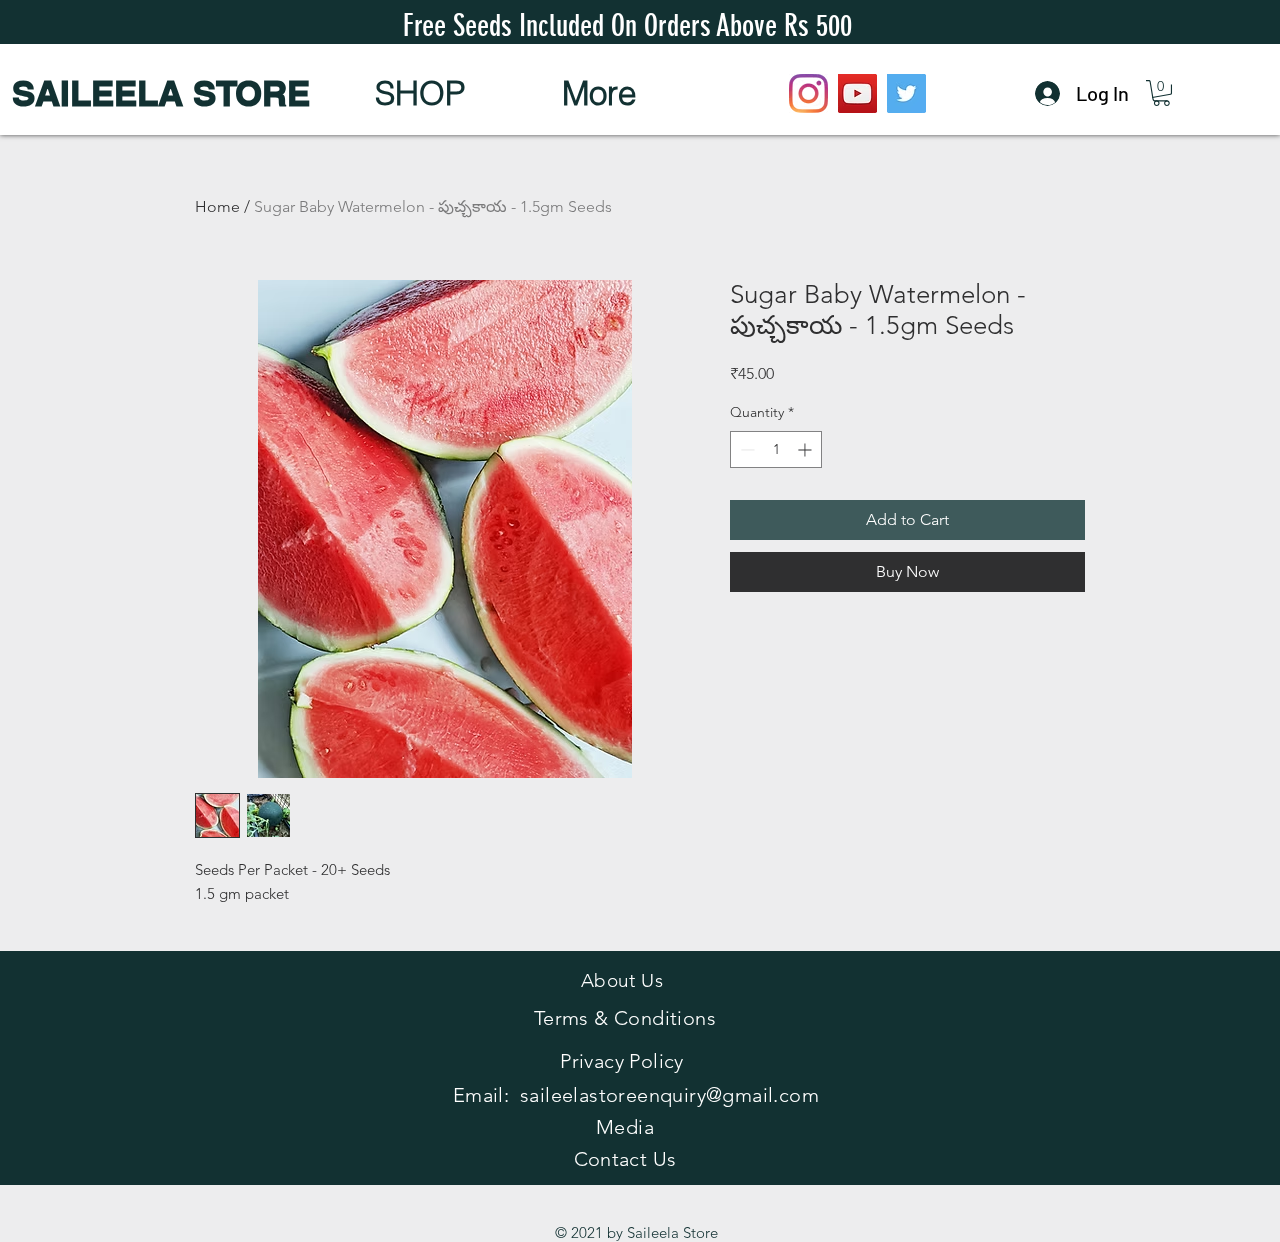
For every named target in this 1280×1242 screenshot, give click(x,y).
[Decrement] (745, 449)
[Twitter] (906, 93)
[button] (419, 93)
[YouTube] (857, 93)
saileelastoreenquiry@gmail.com (669, 1095)
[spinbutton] (776, 449)
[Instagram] (808, 93)
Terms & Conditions (625, 1018)
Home (217, 206)
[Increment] (806, 449)
